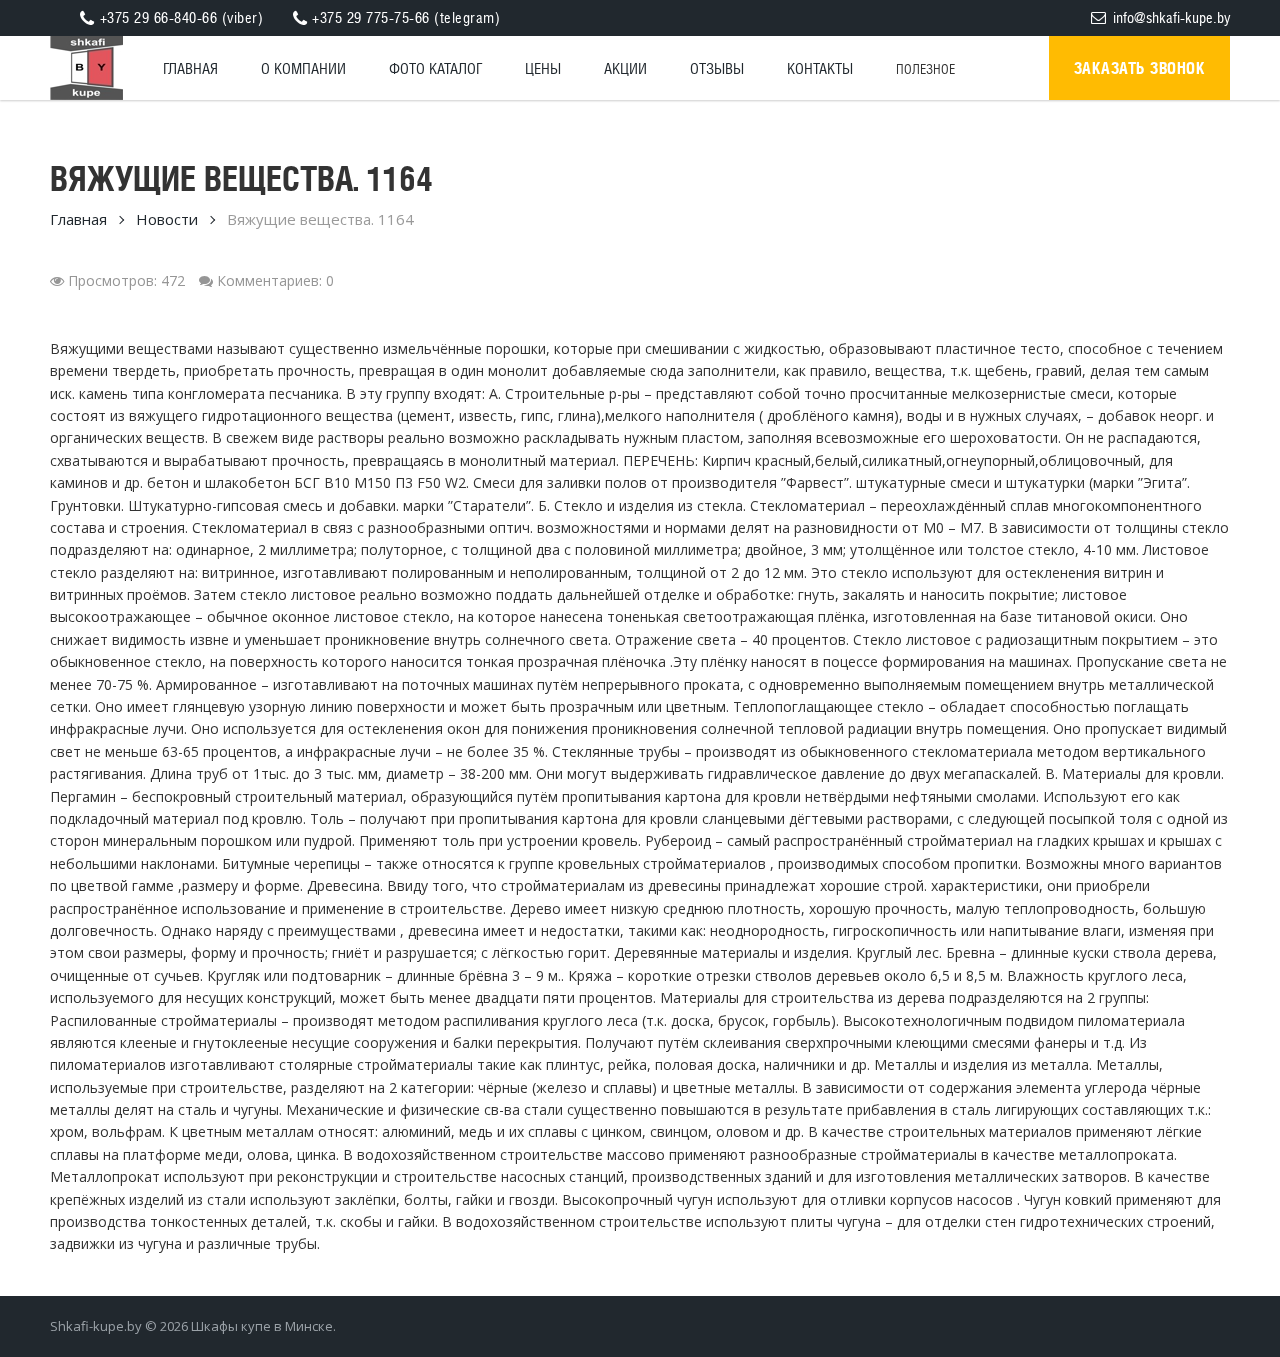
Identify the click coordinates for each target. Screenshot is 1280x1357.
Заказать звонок (1140, 68)
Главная (78, 219)
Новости (167, 219)
